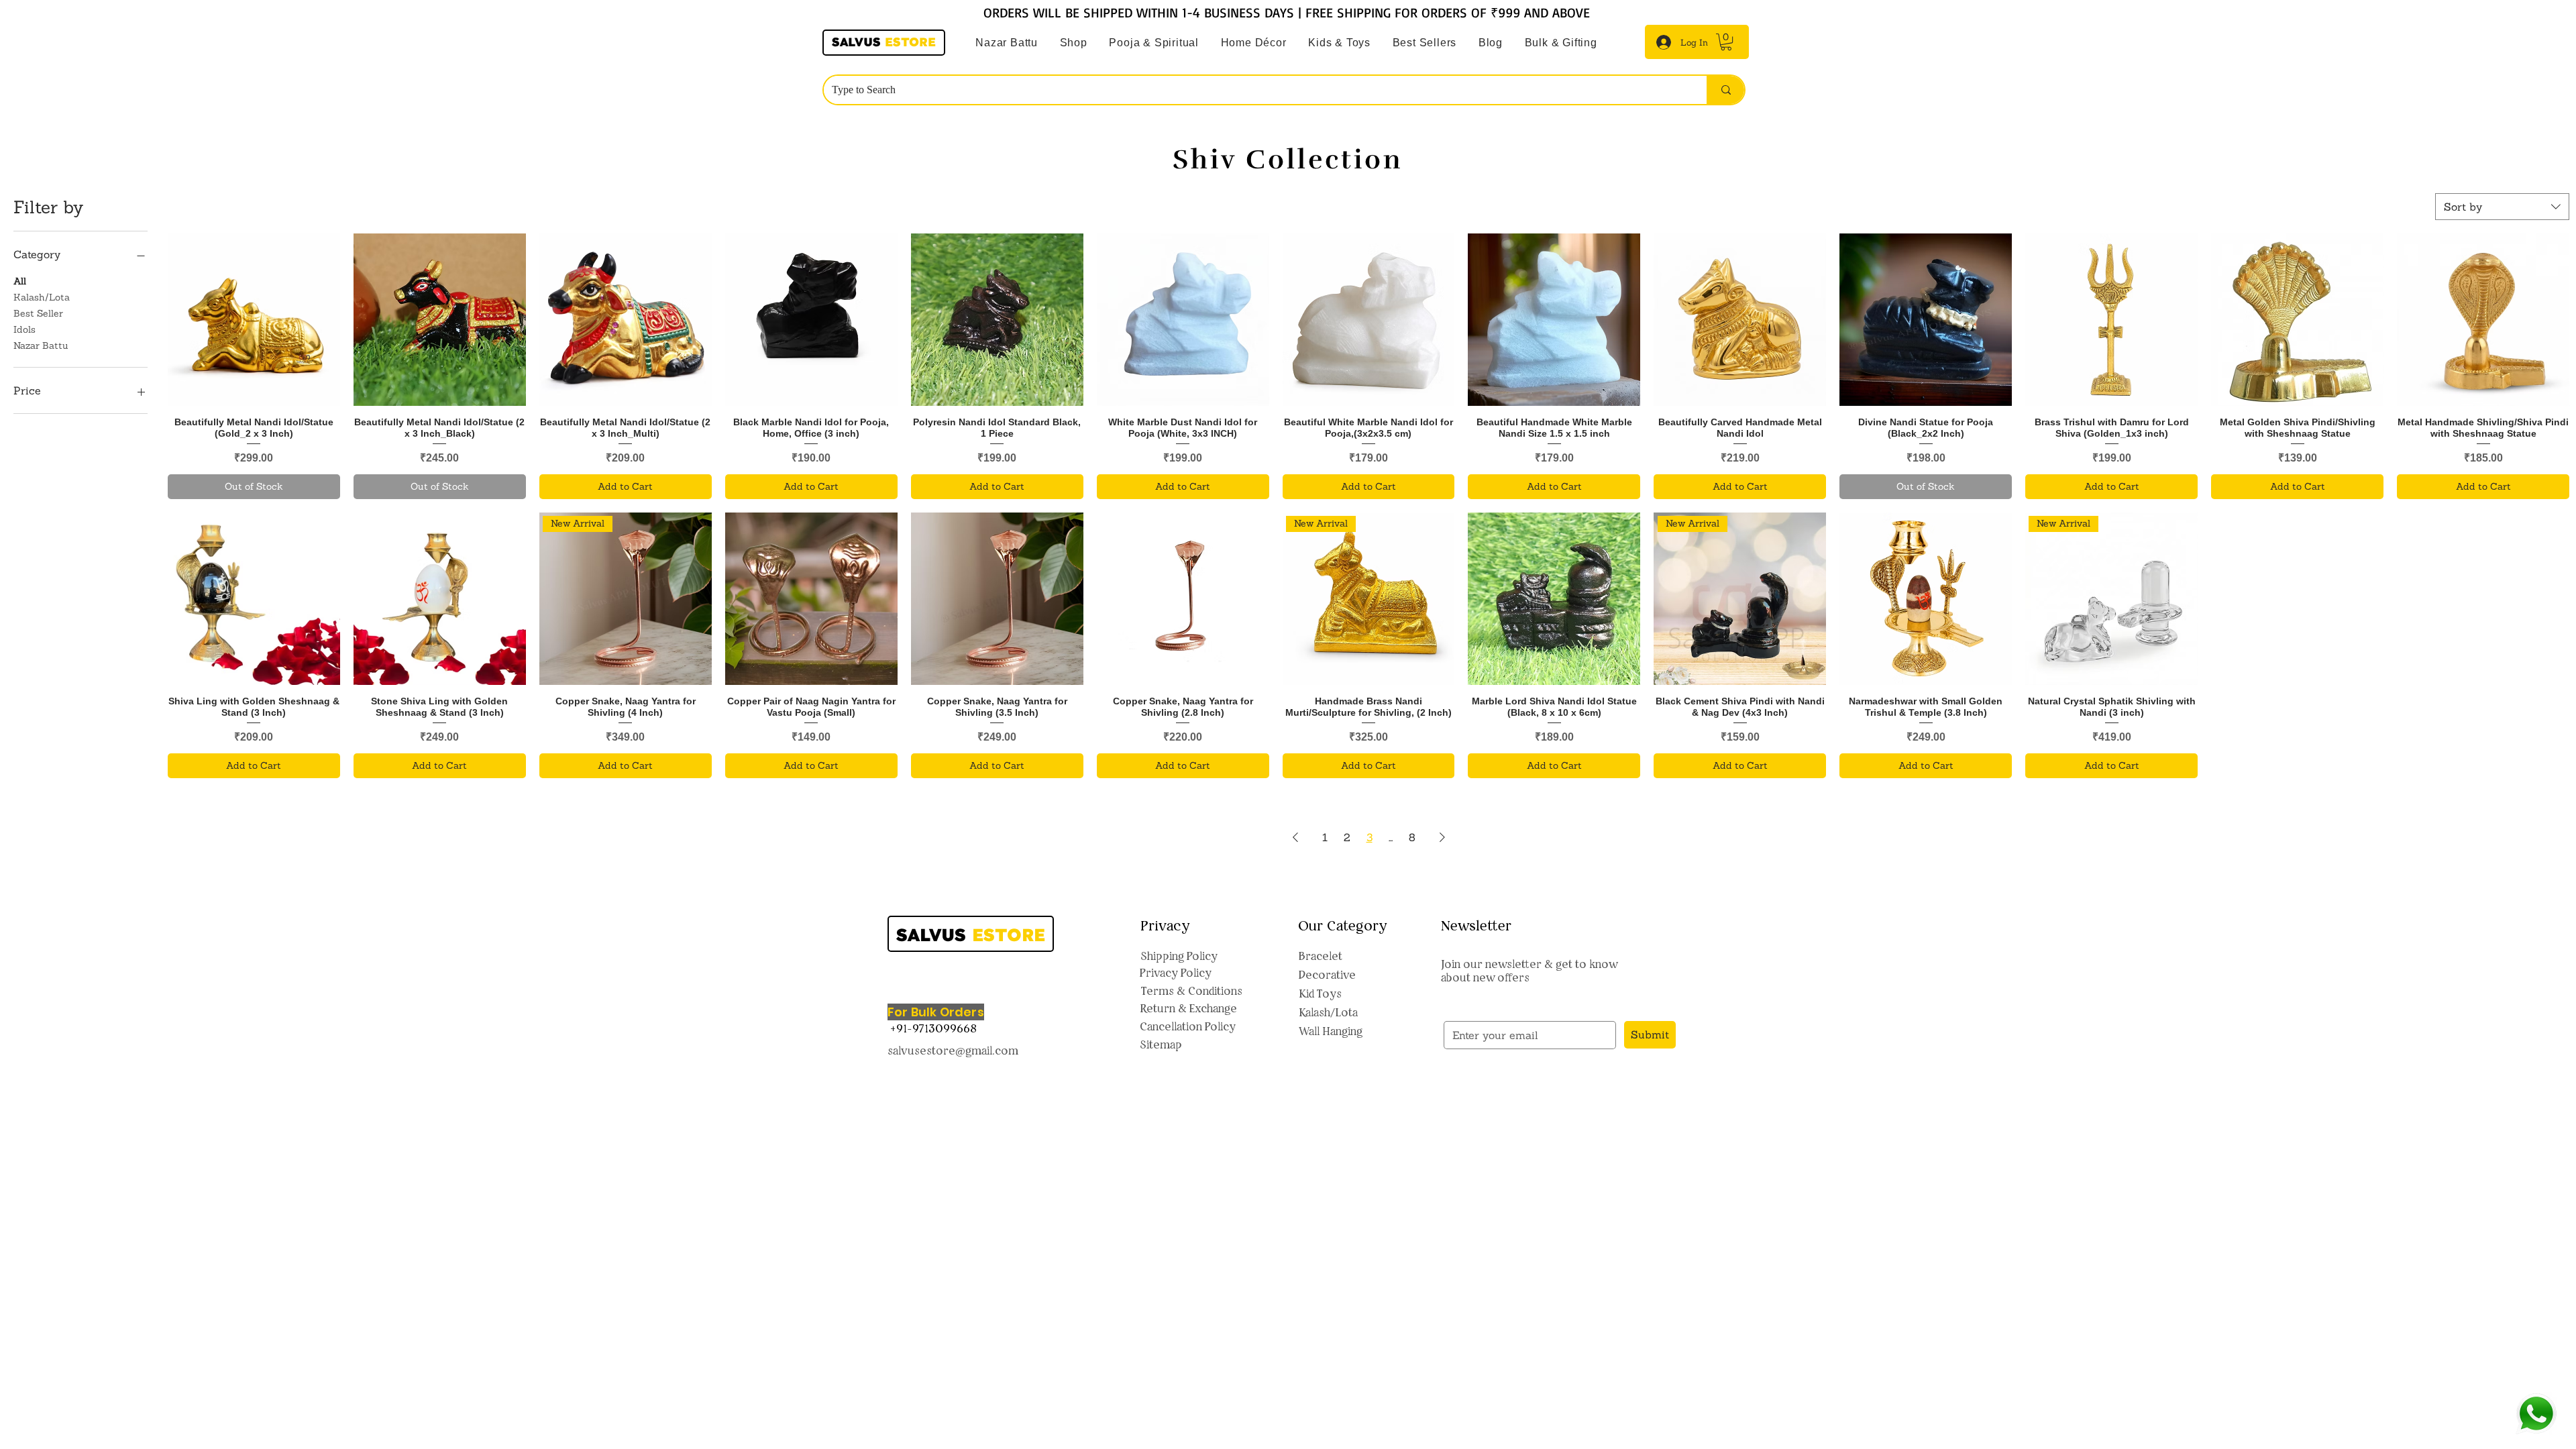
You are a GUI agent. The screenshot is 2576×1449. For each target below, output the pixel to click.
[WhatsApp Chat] (2536, 1414)
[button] (1154, 43)
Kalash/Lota (42, 297)
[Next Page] (1442, 837)
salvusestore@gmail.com (953, 1051)
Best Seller (38, 313)
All (20, 281)
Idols (24, 329)
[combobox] (2502, 207)
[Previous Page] (1295, 837)
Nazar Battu (41, 345)
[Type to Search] (1725, 90)
